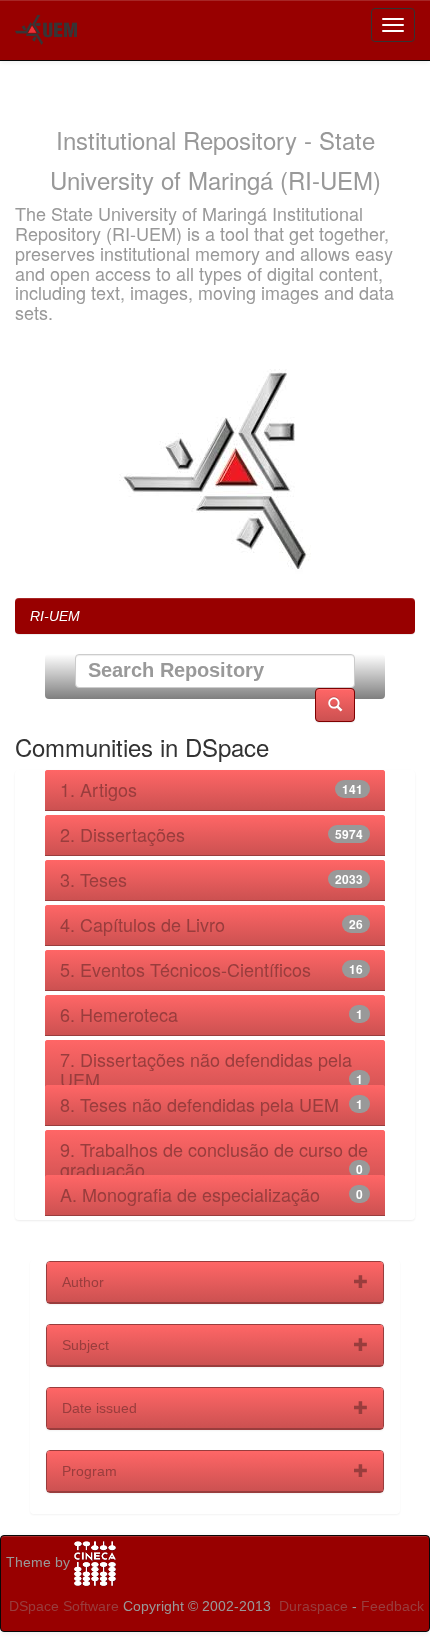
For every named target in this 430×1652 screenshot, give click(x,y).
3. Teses (93, 879)
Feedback (392, 1606)
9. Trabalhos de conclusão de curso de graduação (214, 1159)
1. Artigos (98, 789)
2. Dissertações (122, 834)
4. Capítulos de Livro (142, 924)
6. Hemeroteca (119, 1014)
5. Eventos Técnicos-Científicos (185, 969)
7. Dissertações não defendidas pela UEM (206, 1069)
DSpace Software (64, 1606)
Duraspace (313, 1606)
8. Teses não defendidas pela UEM (199, 1104)
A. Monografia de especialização (190, 1194)
